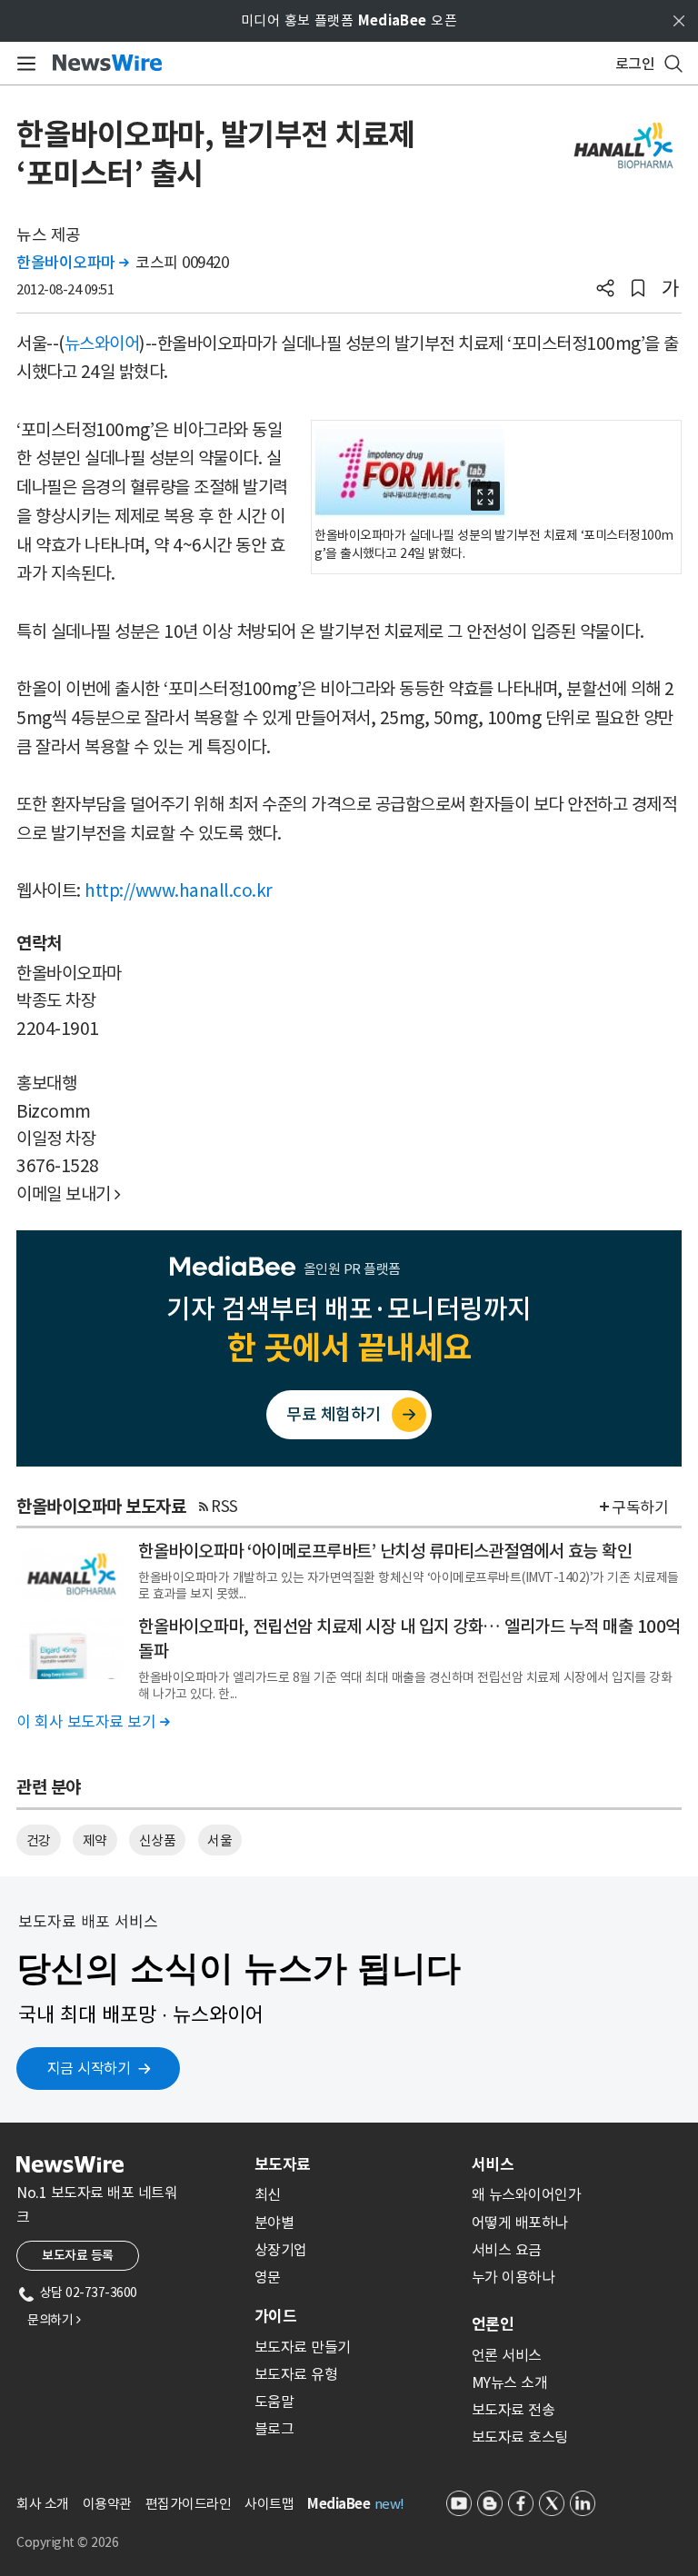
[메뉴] (23, 64)
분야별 (274, 2223)
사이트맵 (269, 2504)
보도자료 (283, 2164)
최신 (268, 2194)
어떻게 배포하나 (520, 2223)
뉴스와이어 (102, 343)
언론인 (493, 2324)
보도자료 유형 (296, 2374)
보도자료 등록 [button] (78, 2255)
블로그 (274, 2429)
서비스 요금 (507, 2250)
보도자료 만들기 (303, 2347)
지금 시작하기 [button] (89, 2068)
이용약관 (107, 2504)
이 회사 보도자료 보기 (93, 1722)
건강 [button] (39, 1840)
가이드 (275, 2316)
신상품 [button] (158, 1840)
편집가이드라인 (189, 2504)
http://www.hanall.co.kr (179, 890)
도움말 (274, 2402)
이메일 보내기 (69, 1194)
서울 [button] (219, 1840)
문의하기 (54, 2320)
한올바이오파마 (73, 263)
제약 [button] (95, 1840)
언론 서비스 (507, 2355)
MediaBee (339, 2504)
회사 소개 (43, 2504)
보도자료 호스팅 (520, 2437)
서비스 (493, 2164)
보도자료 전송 (514, 2410)
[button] (605, 290)
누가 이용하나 (514, 2277)
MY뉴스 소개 (510, 2382)
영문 (268, 2277)
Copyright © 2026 (67, 2542)
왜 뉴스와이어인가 (527, 2194)
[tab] (356, 2164)
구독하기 (640, 1507)
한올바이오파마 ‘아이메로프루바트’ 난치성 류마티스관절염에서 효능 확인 (385, 1551)
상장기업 (281, 2250)
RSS (224, 1507)
